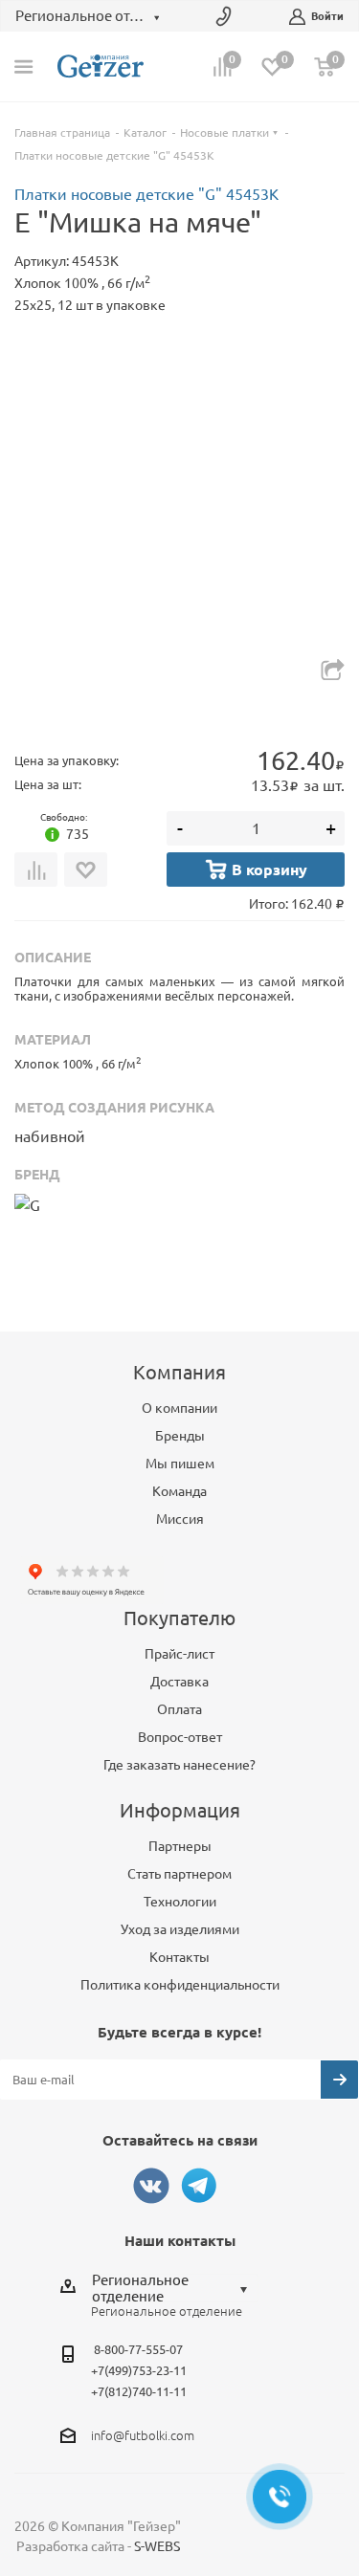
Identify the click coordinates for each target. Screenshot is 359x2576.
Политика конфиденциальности (180, 1985)
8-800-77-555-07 (138, 2349)
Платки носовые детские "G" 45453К (146, 194)
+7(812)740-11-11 (139, 2391)
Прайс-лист (179, 1654)
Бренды (180, 1436)
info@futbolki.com (143, 2435)
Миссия (180, 1519)
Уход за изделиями (180, 1929)
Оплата (179, 1709)
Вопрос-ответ (180, 1737)
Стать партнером (179, 1874)
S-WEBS (157, 2546)
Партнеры (180, 1846)
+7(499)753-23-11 (139, 2370)
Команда (179, 1491)
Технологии (180, 1902)
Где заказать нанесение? (179, 1765)
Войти (327, 16)
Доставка (179, 1682)
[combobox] (175, 2288)
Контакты (179, 1957)
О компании (179, 1408)
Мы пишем (180, 1464)
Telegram (199, 2186)
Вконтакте (151, 2186)
